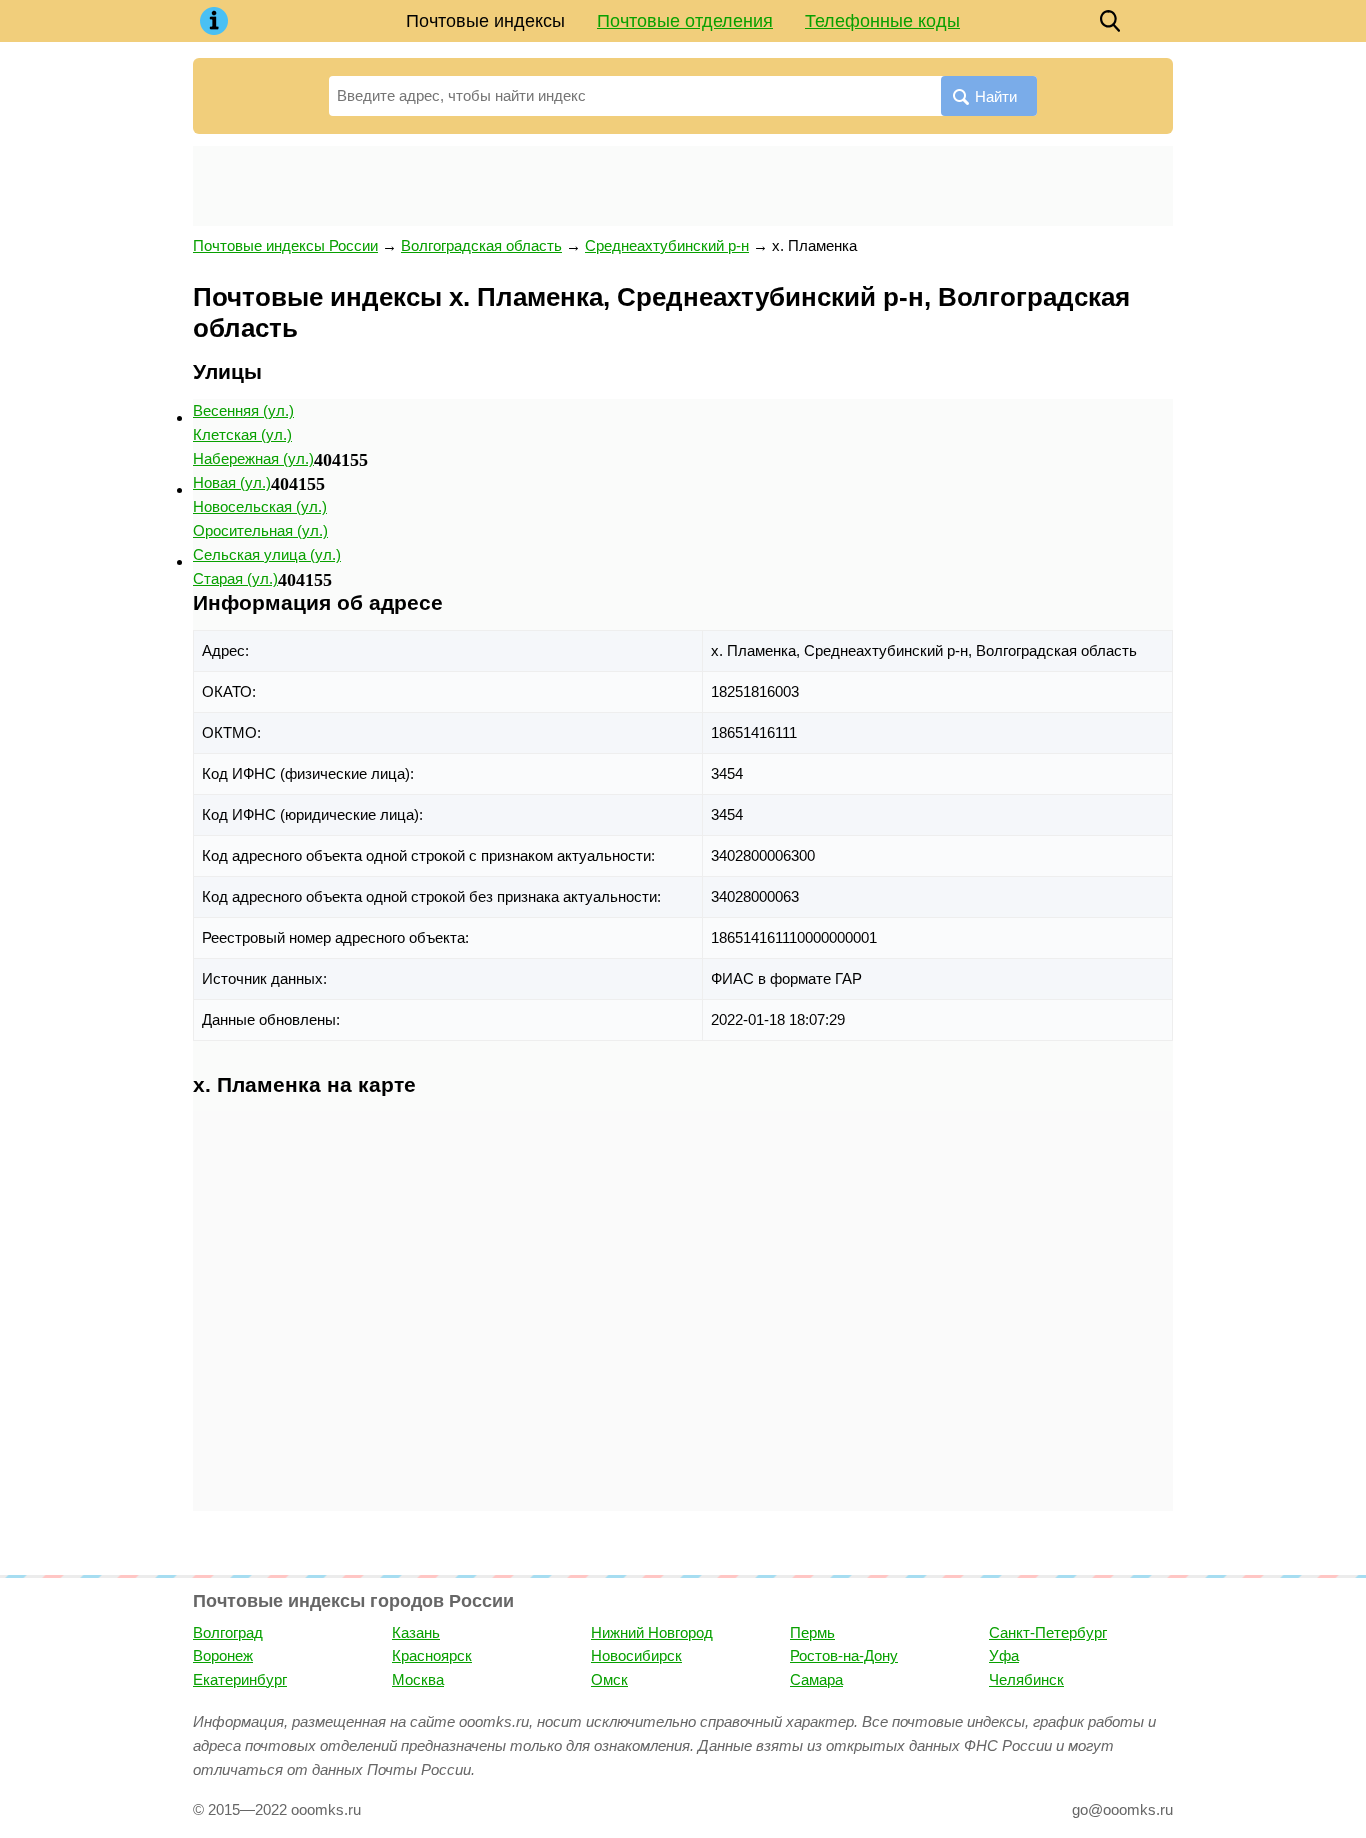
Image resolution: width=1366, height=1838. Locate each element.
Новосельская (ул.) (260, 506)
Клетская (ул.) (242, 434)
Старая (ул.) (235, 578)
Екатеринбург (240, 1679)
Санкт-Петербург (1048, 1632)
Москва (418, 1679)
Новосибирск (636, 1655)
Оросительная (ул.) (260, 530)
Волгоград (228, 1632)
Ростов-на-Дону (844, 1655)
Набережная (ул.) (253, 458)
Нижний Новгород (652, 1632)
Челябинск (1026, 1679)
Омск (609, 1679)
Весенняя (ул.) (243, 410)
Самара (816, 1679)
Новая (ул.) (232, 482)
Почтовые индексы (485, 21)
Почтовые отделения (685, 21)
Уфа (1004, 1655)
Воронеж (223, 1655)
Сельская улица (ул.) (267, 554)
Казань (416, 1632)
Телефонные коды (882, 21)
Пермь (812, 1632)
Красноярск (432, 1655)
